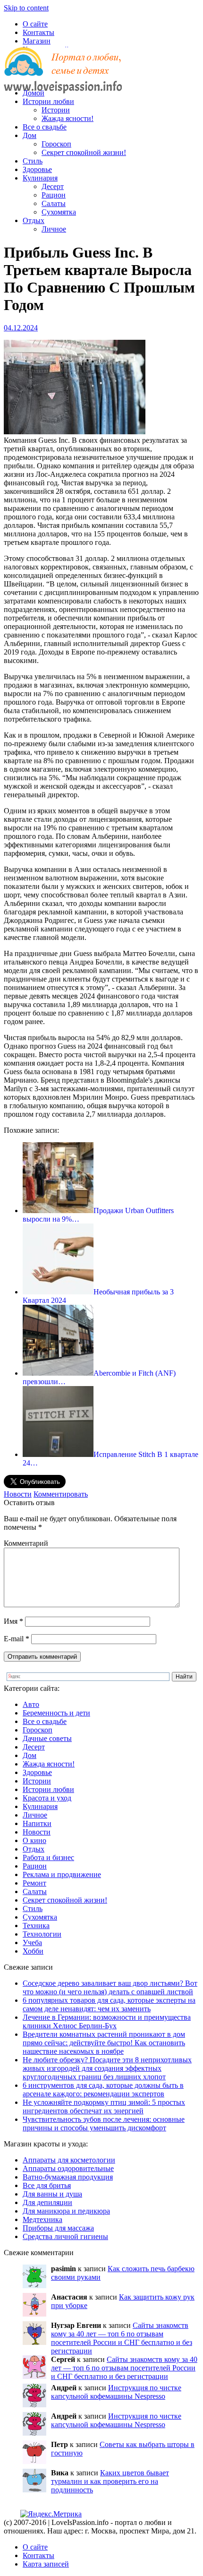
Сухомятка (59, 212)
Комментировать (61, 1494)
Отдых (34, 220)
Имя (13, 1621)
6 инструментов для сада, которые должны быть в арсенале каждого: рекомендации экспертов (103, 2089)
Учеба (32, 1943)
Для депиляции (47, 2202)
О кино (34, 1840)
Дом (30, 135)
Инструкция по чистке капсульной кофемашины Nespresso (116, 2392)
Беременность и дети (56, 1713)
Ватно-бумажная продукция (68, 2177)
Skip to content (26, 8)
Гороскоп (56, 144)
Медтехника (42, 2219)
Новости (18, 1494)
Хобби (33, 1951)
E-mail (17, 1639)
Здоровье (37, 169)
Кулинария (40, 178)
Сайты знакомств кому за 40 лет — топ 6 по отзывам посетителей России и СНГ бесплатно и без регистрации (122, 2338)
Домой (34, 93)
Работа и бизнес (48, 1857)
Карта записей (46, 2564)
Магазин (37, 41)
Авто (31, 1704)
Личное (54, 229)
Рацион (54, 195)
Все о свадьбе (45, 127)
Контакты (38, 32)
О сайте (35, 24)
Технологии (42, 1934)
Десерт (53, 186)
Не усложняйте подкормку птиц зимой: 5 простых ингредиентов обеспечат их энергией (104, 2106)
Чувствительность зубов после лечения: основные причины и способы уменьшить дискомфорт (104, 2124)
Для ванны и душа (52, 2194)
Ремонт (34, 1883)
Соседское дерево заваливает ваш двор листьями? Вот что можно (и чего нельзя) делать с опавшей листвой (110, 1987)
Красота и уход (47, 1798)
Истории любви (48, 101)
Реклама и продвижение (62, 1874)
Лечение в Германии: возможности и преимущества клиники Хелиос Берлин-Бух (107, 2021)
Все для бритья (47, 2185)
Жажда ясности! (68, 118)
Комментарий (26, 1543)
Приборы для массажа (58, 2228)
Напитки (37, 1823)
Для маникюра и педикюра (66, 2211)
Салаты (54, 203)
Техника (36, 1926)
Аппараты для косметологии (69, 2160)
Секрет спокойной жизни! (84, 152)
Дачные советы (47, 1738)
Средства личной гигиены (65, 2236)
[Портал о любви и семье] (63, 77)
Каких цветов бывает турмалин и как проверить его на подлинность (110, 2481)
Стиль (33, 161)
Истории (56, 110)
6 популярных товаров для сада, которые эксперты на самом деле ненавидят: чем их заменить (109, 2004)
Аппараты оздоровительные (68, 2168)
